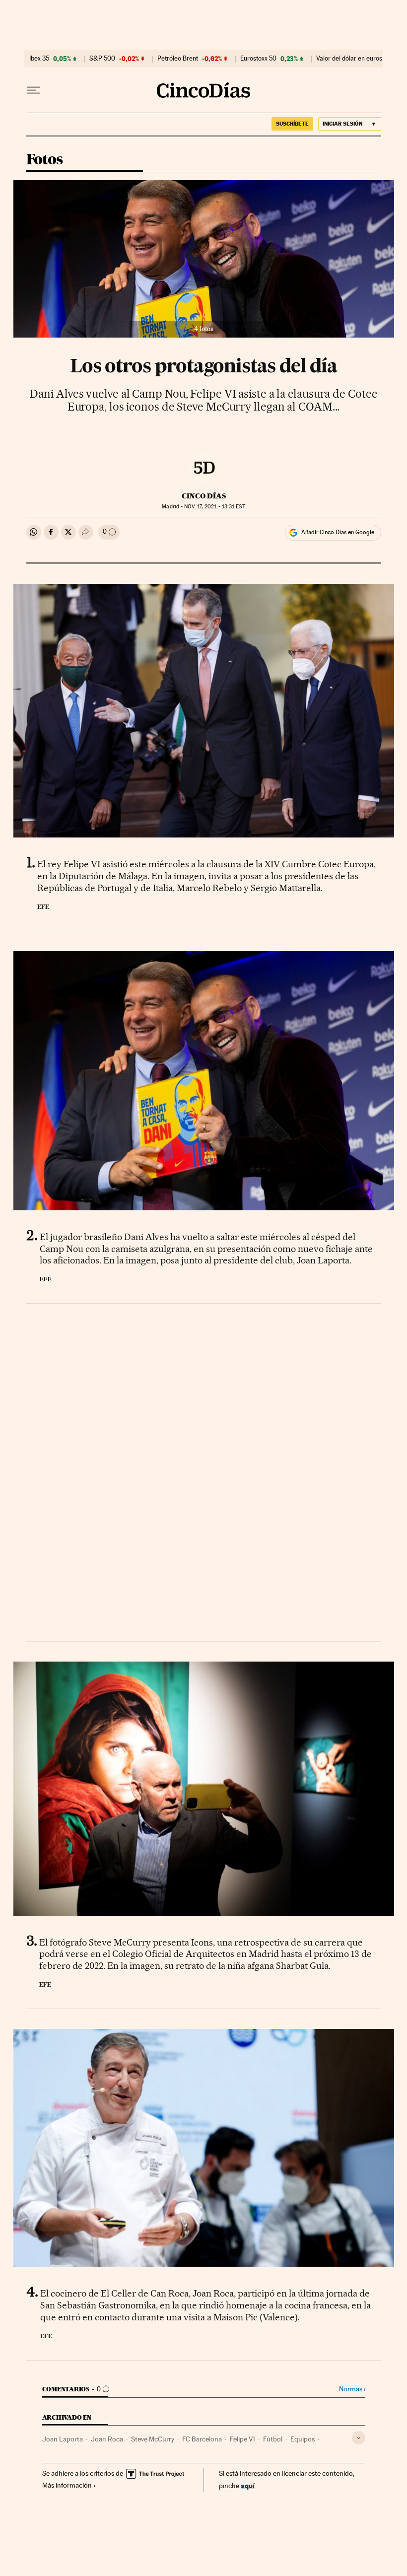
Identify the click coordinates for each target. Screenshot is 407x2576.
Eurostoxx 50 (258, 59)
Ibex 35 (39, 59)
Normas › (352, 2389)
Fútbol (273, 2439)
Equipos (303, 2439)
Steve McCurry (153, 2439)
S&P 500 (102, 59)
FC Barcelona (202, 2439)
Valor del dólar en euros (349, 59)
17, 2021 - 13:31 (214, 507)
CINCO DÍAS (204, 496)
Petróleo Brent (178, 59)
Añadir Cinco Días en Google (338, 532)
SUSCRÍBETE (292, 124)
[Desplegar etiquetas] (359, 2438)
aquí (248, 2485)
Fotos (45, 160)
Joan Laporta (63, 2439)
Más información (67, 2485)
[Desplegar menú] (33, 90)
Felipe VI (242, 2439)
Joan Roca (107, 2439)
